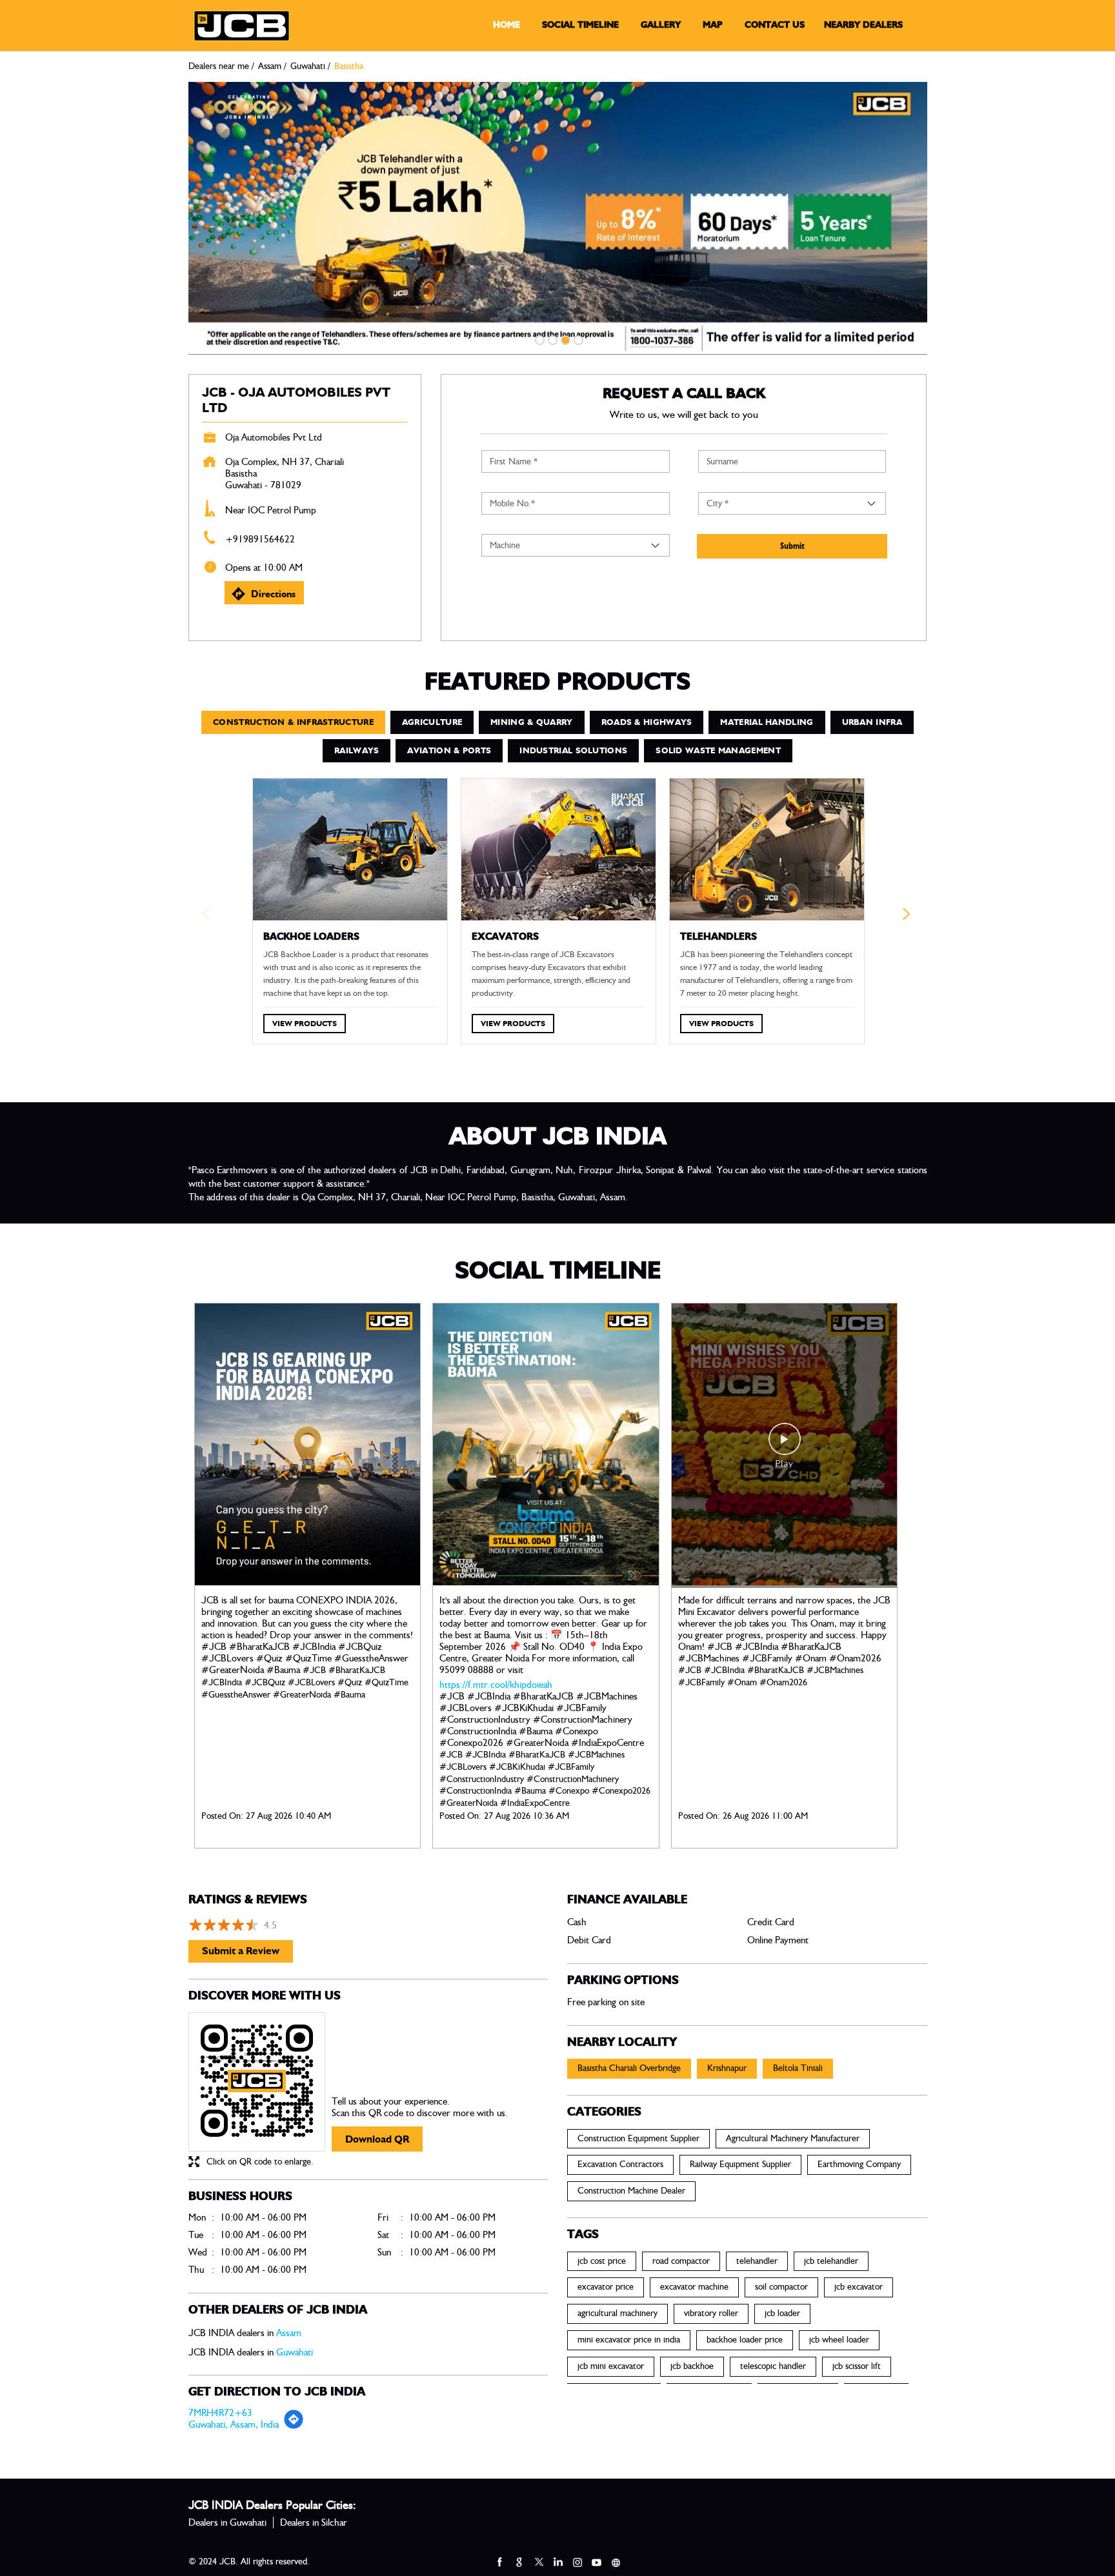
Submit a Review (241, 1951)
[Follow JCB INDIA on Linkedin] (557, 2562)
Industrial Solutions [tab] (573, 750)
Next (908, 917)
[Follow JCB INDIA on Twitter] (538, 2562)
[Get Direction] (294, 2426)
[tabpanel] (558, 218)
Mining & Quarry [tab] (532, 722)
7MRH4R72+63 (220, 2413)
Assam (270, 66)
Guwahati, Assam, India (234, 2424)
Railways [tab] (357, 750)
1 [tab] (538, 339)
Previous (208, 917)
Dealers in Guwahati (227, 2522)
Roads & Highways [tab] (647, 722)
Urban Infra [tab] (872, 722)
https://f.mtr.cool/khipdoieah (496, 1685)
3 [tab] (564, 339)
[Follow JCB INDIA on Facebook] (499, 2562)
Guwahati (308, 66)
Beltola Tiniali (798, 2068)
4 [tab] (577, 339)
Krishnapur (727, 2068)
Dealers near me (219, 66)
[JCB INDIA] (242, 26)
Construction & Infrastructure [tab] (293, 722)
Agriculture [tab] (432, 722)
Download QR (377, 2139)
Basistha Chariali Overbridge (629, 2068)
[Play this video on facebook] (785, 1445)
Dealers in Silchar (314, 2522)
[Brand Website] (616, 2562)
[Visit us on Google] (519, 2562)
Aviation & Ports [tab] (449, 750)
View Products (305, 1023)
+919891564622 (260, 539)
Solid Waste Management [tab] (718, 750)
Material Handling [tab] (767, 722)
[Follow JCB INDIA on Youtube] (596, 2562)
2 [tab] (551, 339)
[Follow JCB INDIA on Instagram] (577, 2562)
